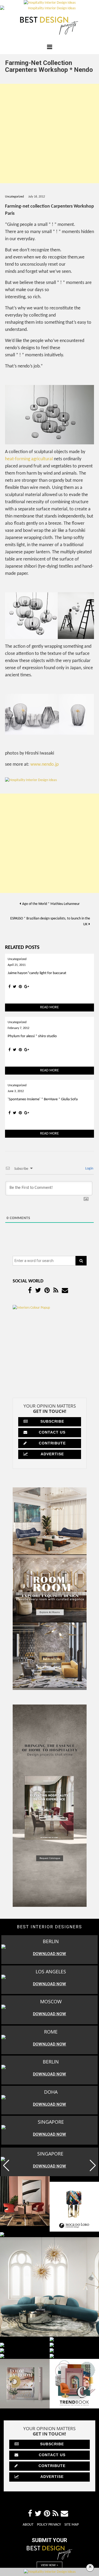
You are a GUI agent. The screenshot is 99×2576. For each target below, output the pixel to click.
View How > (49, 2565)
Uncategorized (14, 197)
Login (89, 1169)
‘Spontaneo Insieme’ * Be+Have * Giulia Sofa (43, 1099)
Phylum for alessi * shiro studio (32, 1036)
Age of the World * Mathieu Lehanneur (51, 904)
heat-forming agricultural (29, 459)
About (28, 2525)
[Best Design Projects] (50, 26)
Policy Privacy (49, 2525)
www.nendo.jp (44, 765)
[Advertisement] (49, 133)
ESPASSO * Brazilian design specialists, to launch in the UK (50, 921)
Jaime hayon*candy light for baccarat (37, 973)
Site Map (72, 2525)
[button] (93, 2165)
